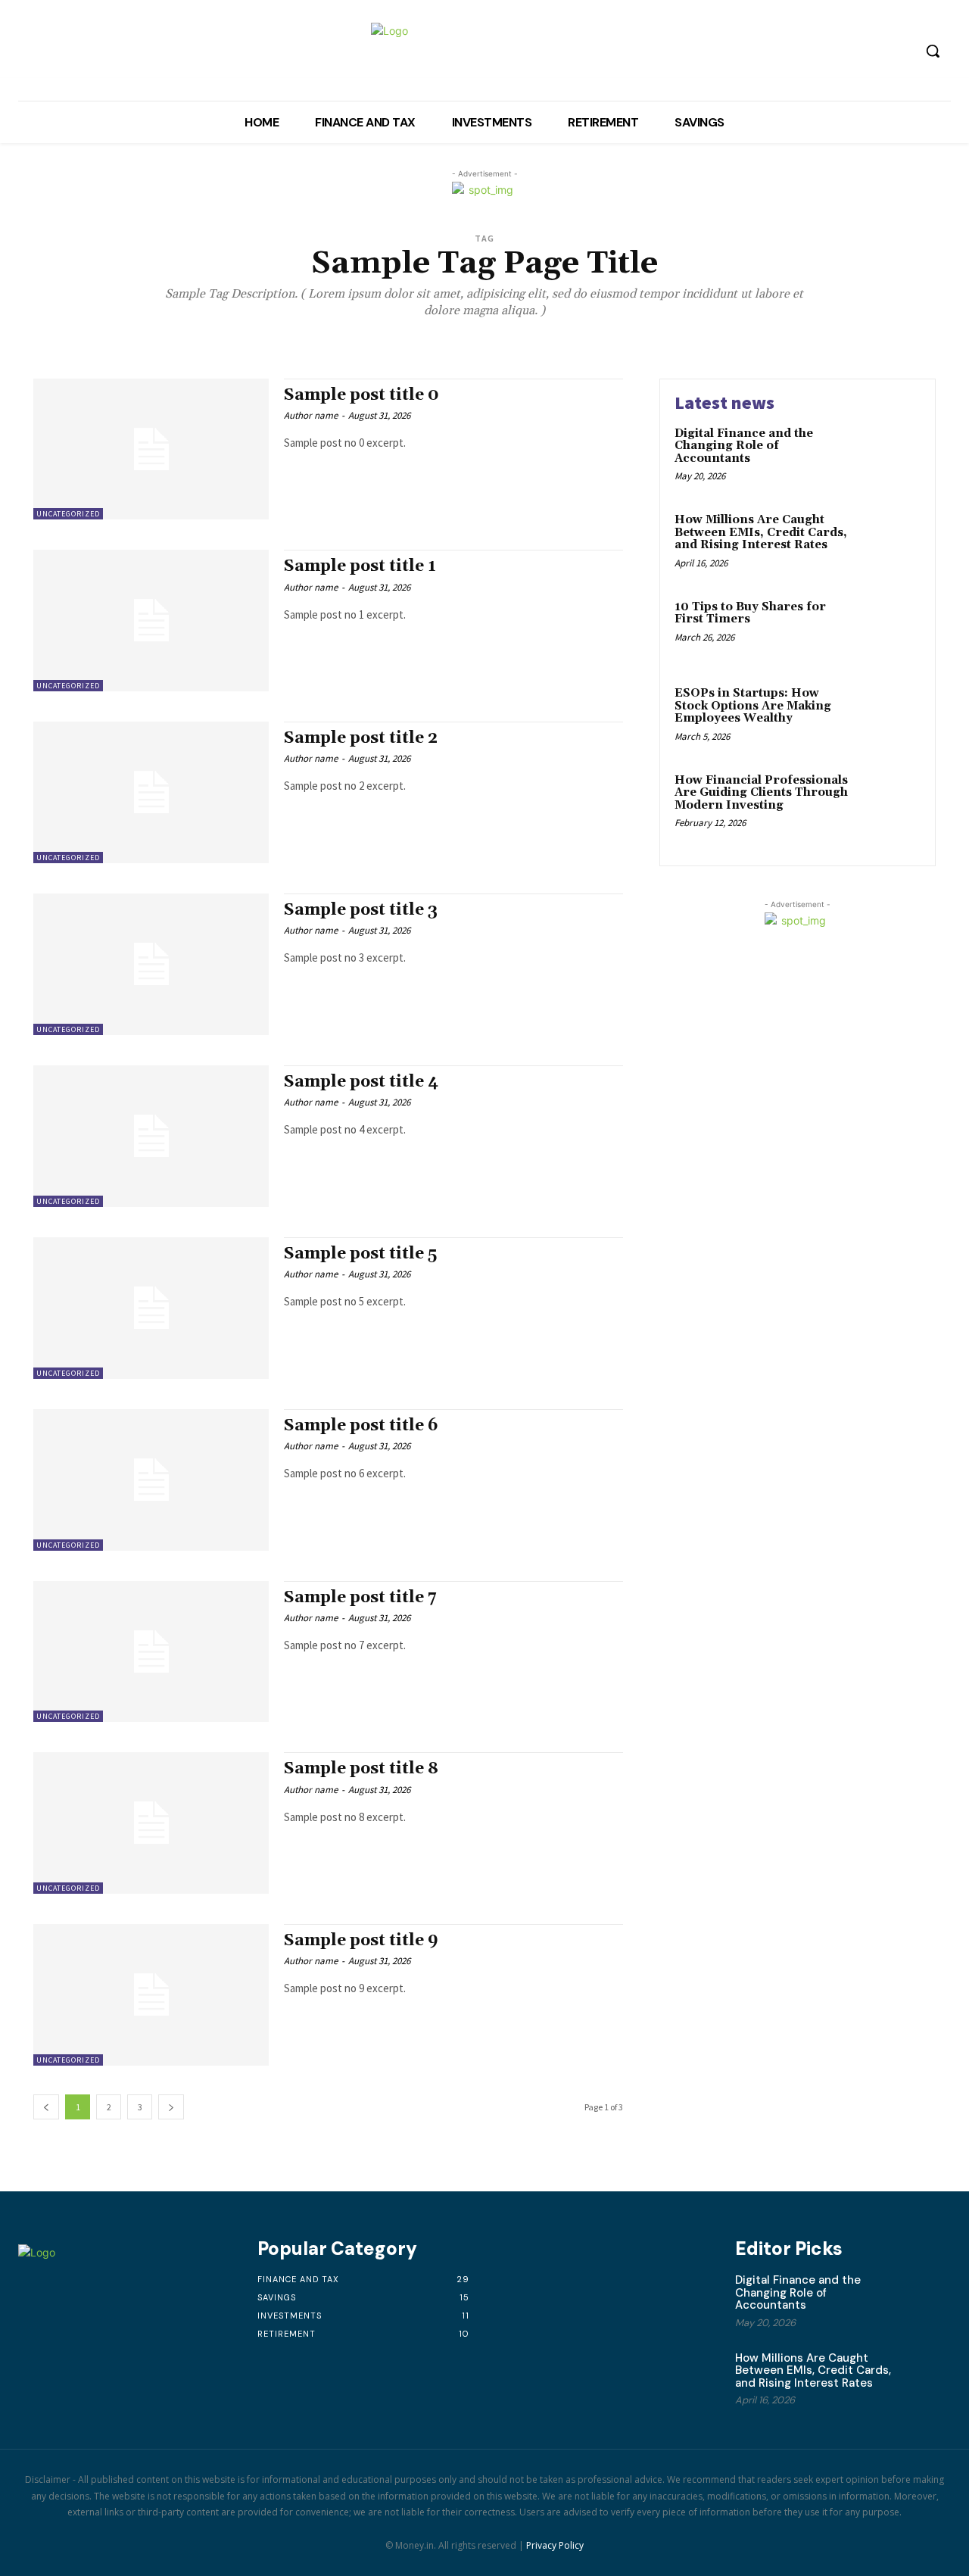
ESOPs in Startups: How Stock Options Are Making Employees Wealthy (753, 706)
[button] (933, 51)
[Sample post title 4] (151, 1136)
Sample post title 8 (361, 1769)
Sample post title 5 (360, 1254)
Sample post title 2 (361, 738)
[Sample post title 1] (151, 621)
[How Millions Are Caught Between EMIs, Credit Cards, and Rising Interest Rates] (888, 543)
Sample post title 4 (361, 1082)
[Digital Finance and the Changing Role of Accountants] (888, 457)
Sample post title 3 (361, 910)
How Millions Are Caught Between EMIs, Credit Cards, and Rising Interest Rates (761, 532)
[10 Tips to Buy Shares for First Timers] (888, 630)
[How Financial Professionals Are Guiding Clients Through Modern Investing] (888, 804)
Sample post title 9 (361, 1941)
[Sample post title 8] (151, 1823)
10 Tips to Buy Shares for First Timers (750, 613)
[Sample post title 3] (151, 964)
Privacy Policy (555, 2545)
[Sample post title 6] (151, 1480)
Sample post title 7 (360, 1598)
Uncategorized (68, 514)
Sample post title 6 (361, 1426)
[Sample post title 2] (151, 792)
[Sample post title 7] (151, 1652)
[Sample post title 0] (151, 449)
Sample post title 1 (360, 566)
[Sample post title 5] (151, 1308)
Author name (311, 415)
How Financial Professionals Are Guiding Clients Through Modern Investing (761, 793)
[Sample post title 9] (151, 1995)
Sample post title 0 (361, 395)
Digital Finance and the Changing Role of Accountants (744, 446)
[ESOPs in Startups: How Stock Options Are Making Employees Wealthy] (888, 717)
